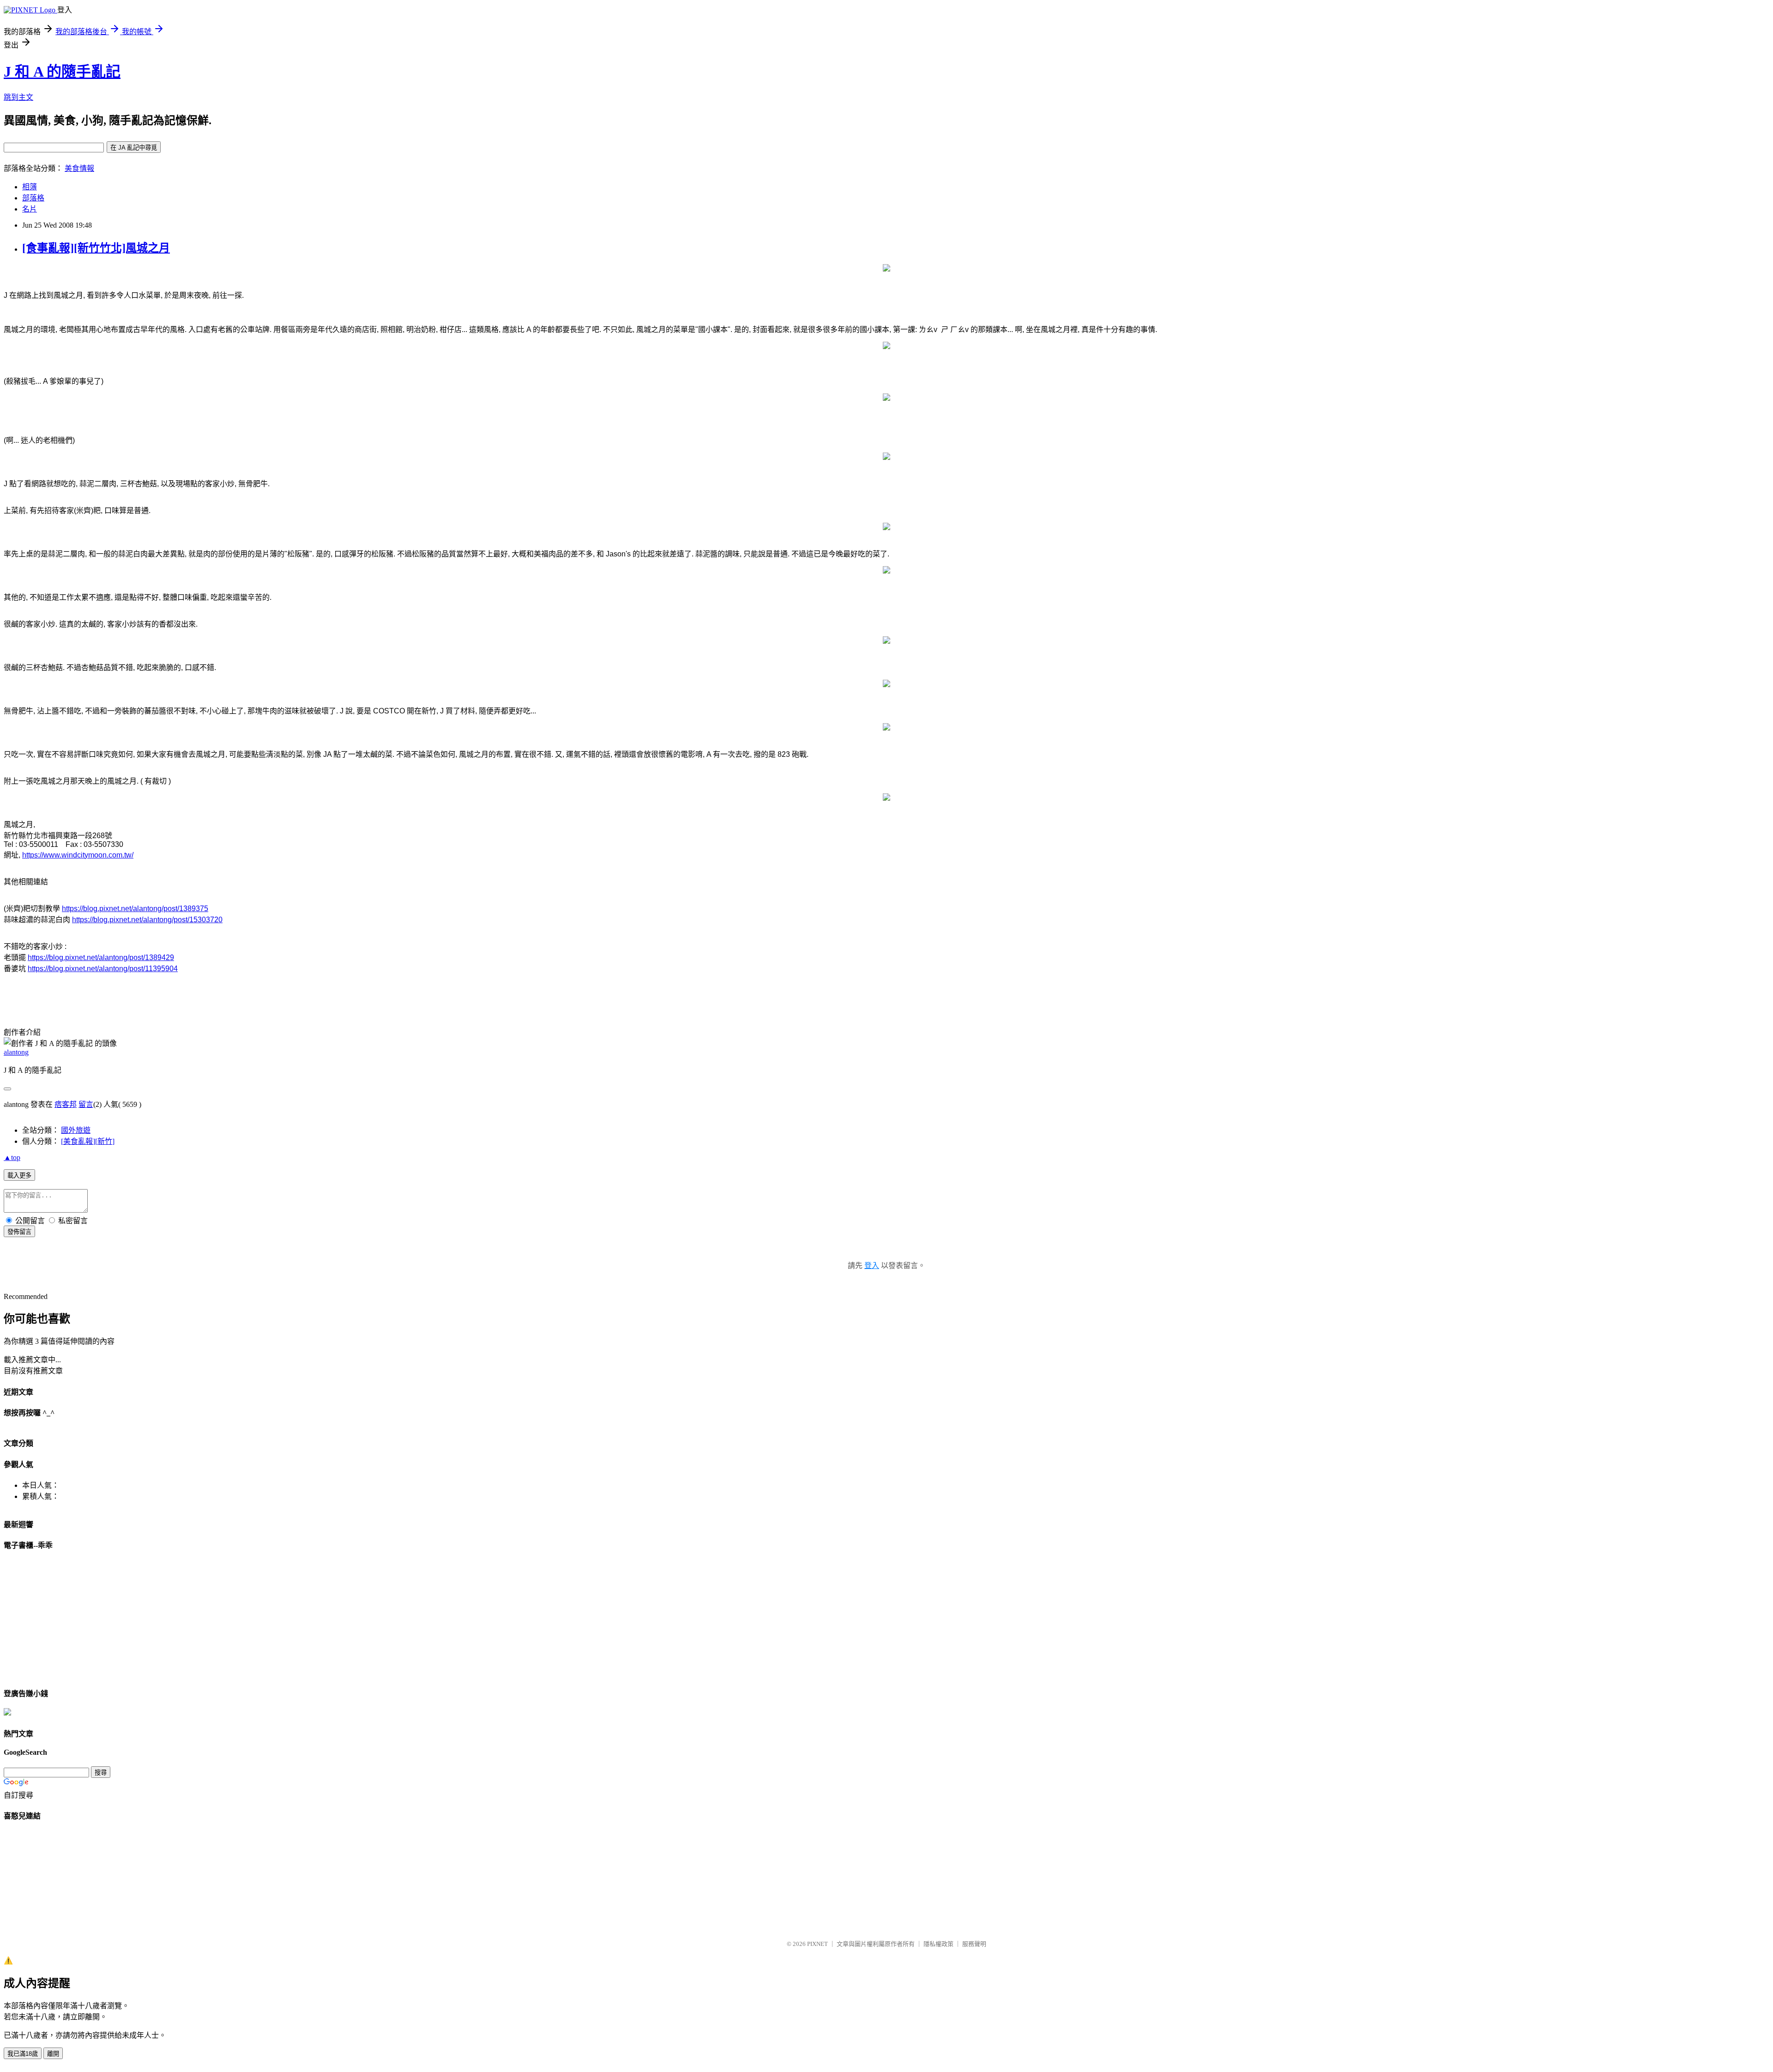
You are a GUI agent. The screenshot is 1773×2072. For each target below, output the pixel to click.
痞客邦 (66, 1104)
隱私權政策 (938, 1944)
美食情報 (79, 168)
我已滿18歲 (23, 2054)
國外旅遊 (76, 1130)
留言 (86, 1104)
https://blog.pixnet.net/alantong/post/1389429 (101, 957)
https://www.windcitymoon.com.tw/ (78, 855)
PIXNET (817, 1944)
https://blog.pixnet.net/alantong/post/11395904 (103, 969)
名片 (30, 209)
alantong (16, 1052)
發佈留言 (19, 1232)
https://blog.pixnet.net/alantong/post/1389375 (135, 909)
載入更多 (19, 1175)
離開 (53, 2054)
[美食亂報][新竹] (88, 1141)
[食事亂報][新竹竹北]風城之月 (96, 248)
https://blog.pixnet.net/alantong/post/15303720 (147, 920)
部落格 (33, 198)
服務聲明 (974, 1944)
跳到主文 (18, 97)
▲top (12, 1157)
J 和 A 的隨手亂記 (62, 72)
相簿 (30, 187)
